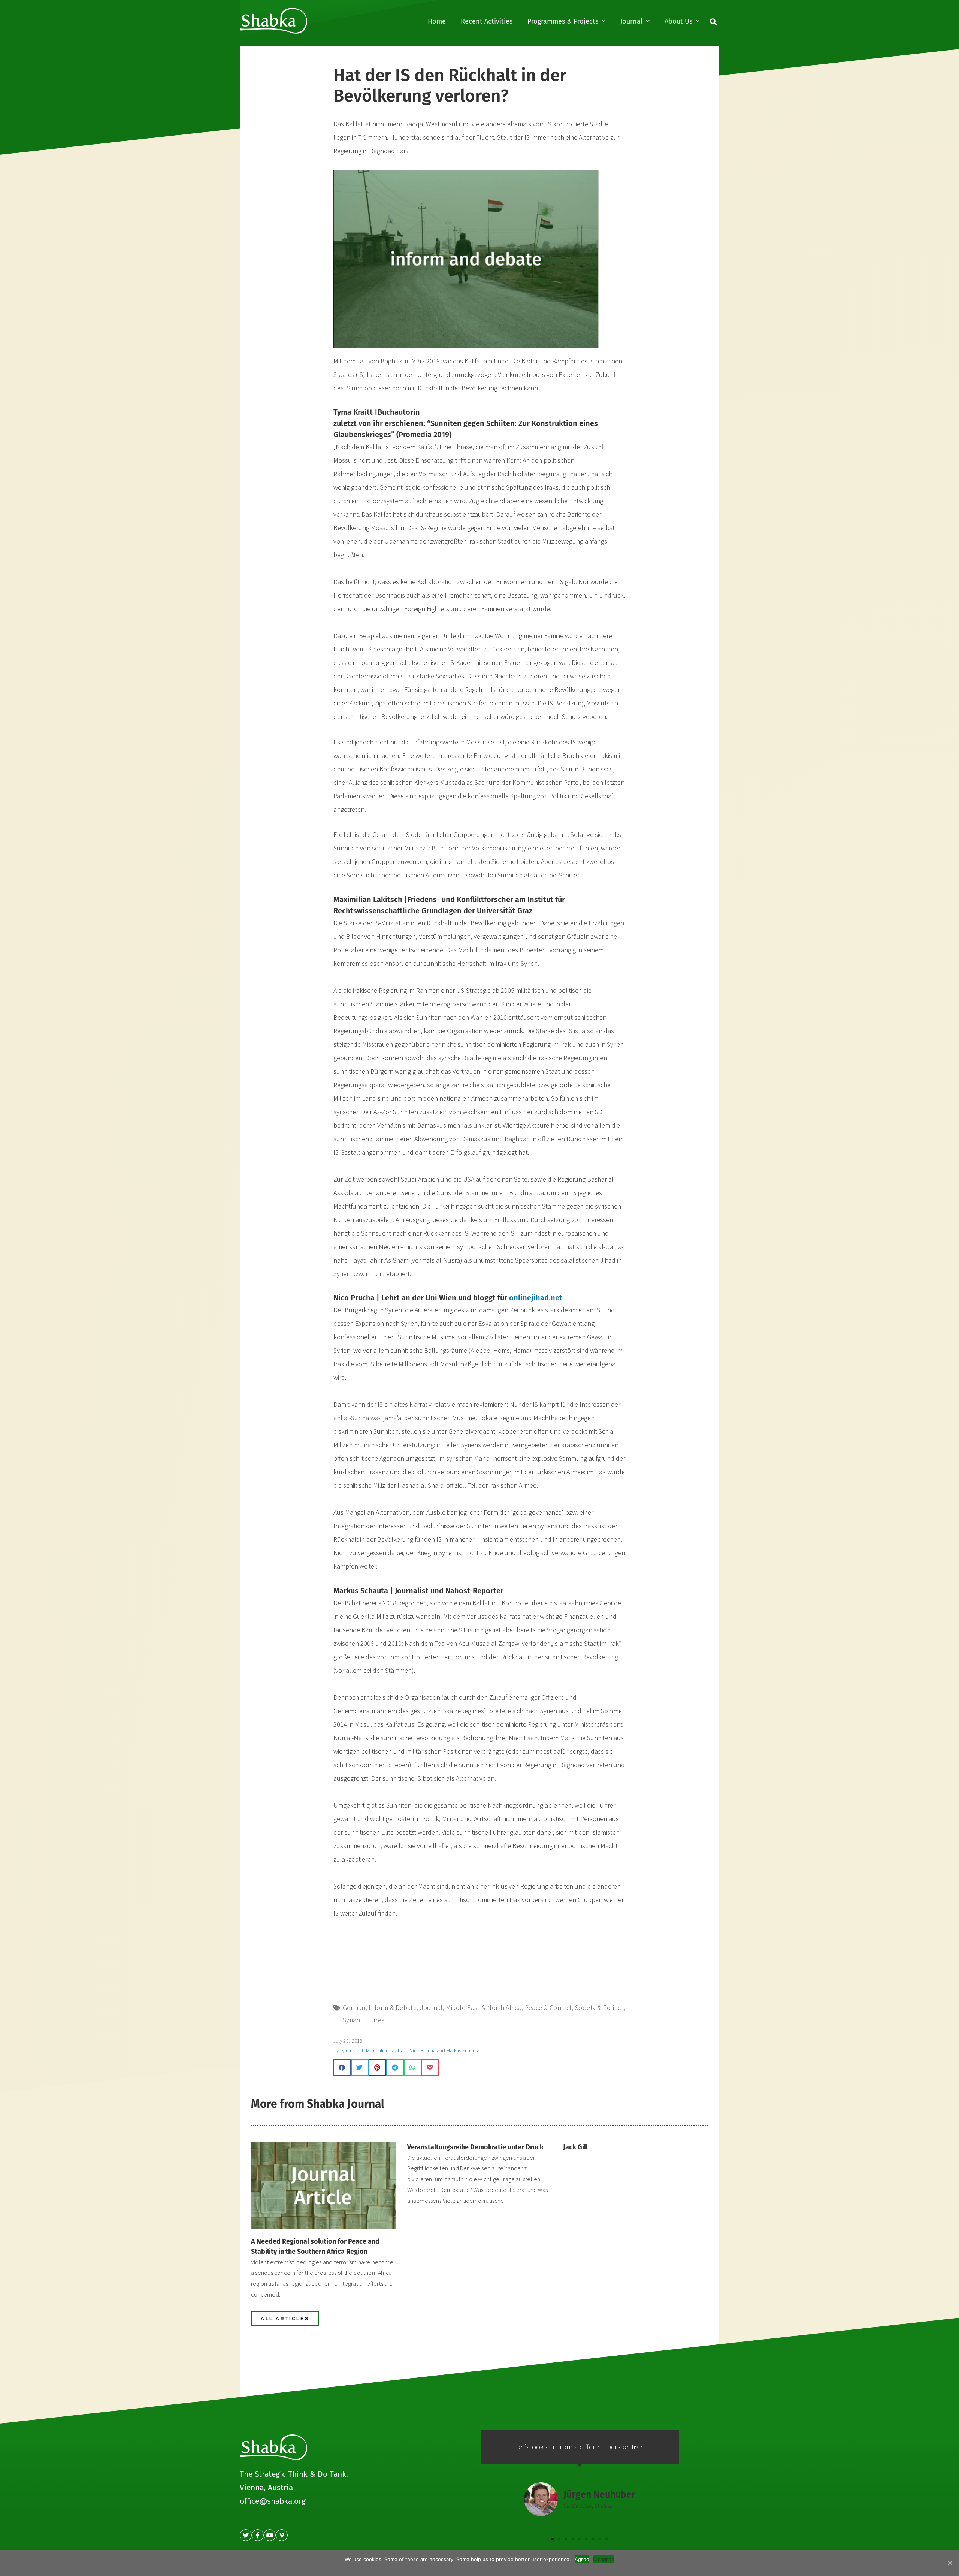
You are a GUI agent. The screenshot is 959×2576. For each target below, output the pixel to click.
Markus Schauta (463, 2050)
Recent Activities (487, 21)
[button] (285, 2319)
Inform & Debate (393, 2007)
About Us (678, 21)
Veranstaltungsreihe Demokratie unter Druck (475, 2147)
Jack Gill (575, 2147)
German (354, 2007)
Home (437, 21)
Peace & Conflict (548, 2007)
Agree (582, 2559)
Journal (631, 21)
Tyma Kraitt (352, 2050)
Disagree (604, 2559)
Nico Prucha (423, 2050)
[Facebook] (258, 2535)
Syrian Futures (364, 2020)
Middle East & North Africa (484, 2007)
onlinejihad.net (536, 1298)
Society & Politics (599, 2007)
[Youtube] (270, 2535)
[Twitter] (246, 2535)
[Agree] (950, 2563)
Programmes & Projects (563, 21)
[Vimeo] (282, 2535)
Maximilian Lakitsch (386, 2050)
